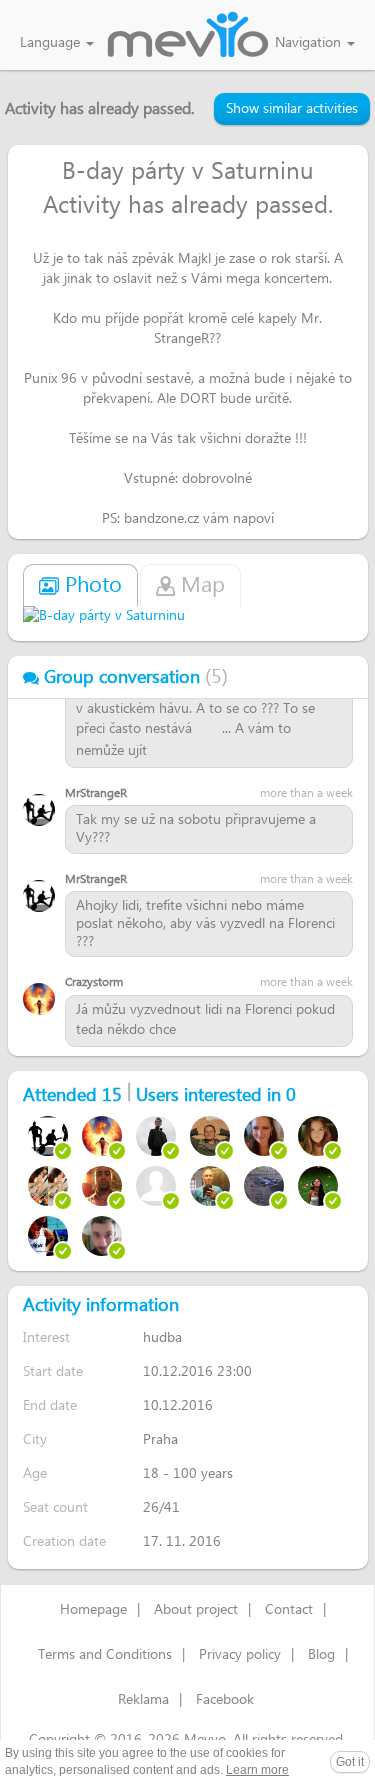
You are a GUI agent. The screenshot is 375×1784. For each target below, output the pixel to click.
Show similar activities (292, 109)
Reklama (143, 1700)
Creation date (64, 1541)
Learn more (257, 1770)
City (35, 1439)
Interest (46, 1337)
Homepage (93, 1610)
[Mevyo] (188, 36)
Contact (289, 1610)
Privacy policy (240, 1655)
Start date (53, 1371)
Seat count (55, 1507)
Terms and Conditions (105, 1655)
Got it (350, 1762)
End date (50, 1405)
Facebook (225, 1700)
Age (35, 1473)
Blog (321, 1655)
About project (196, 1610)
